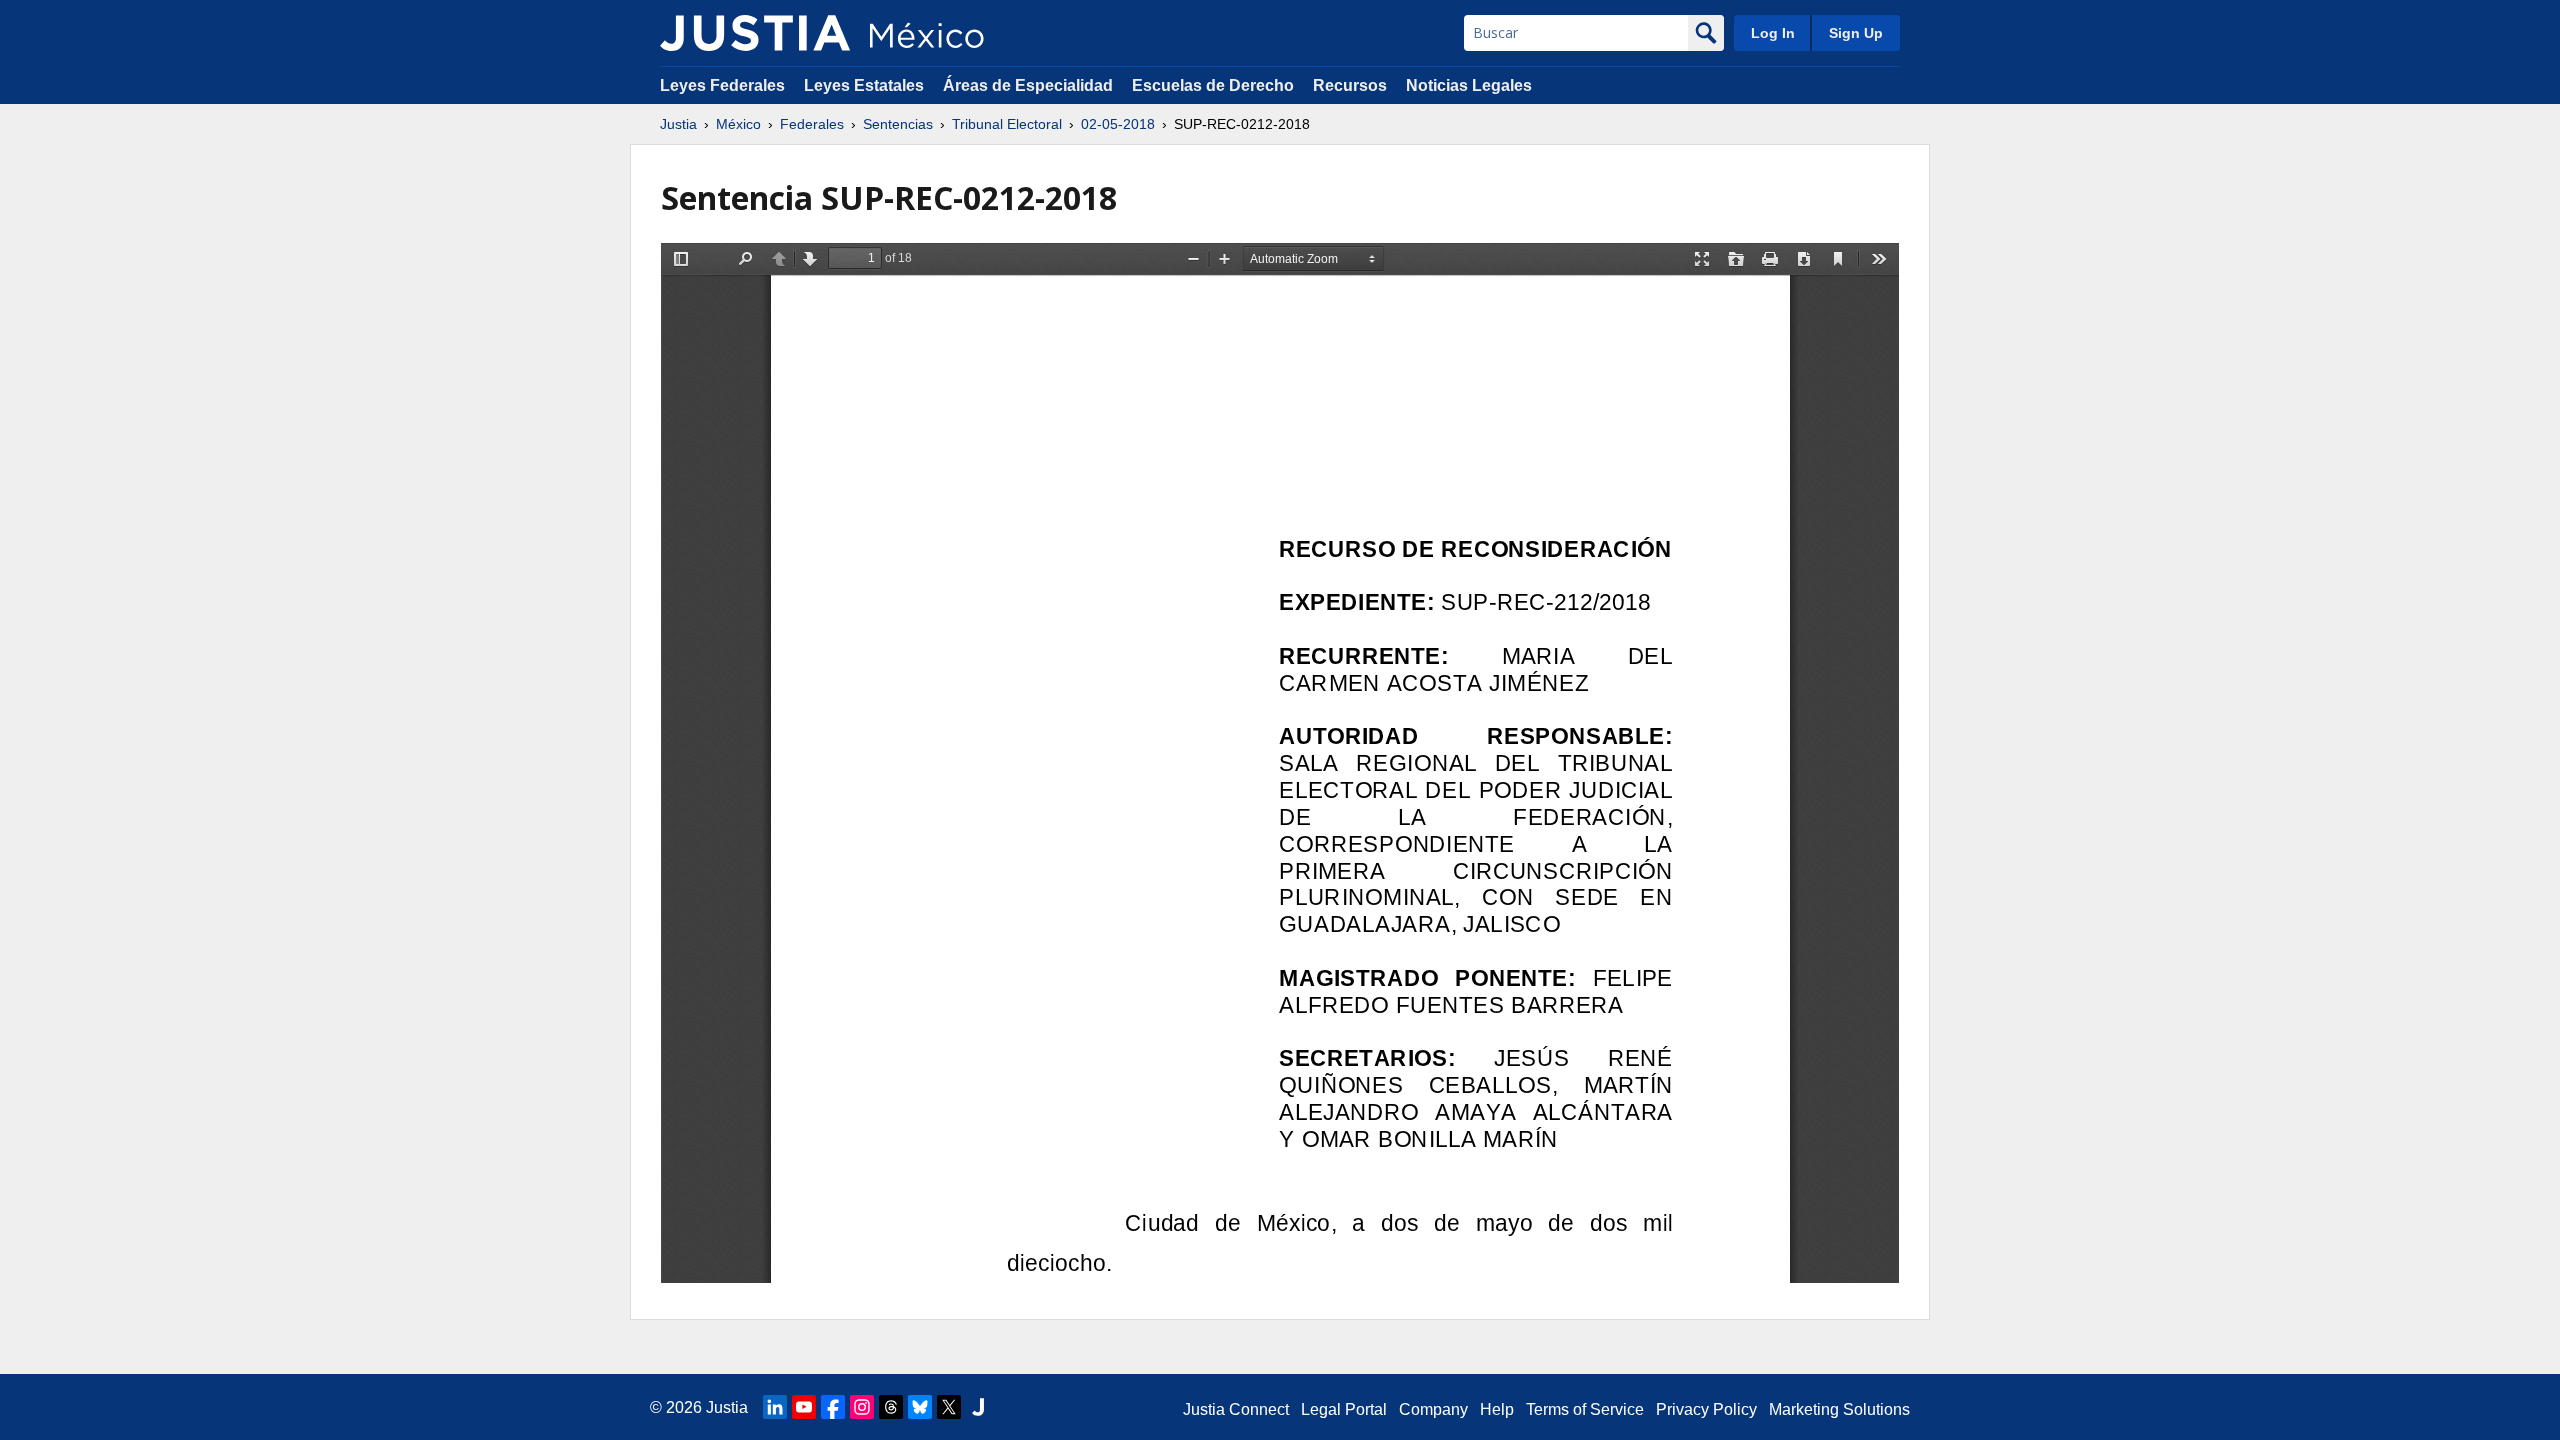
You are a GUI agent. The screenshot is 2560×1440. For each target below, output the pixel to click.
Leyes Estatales (864, 85)
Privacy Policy (1706, 1409)
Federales (812, 124)
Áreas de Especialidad (1028, 85)
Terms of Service (1585, 1409)
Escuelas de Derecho (1213, 85)
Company (1433, 1409)
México (738, 124)
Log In (1773, 33)
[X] (949, 1407)
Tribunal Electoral (1007, 124)
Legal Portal (1344, 1409)
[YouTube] (804, 1407)
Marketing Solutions (1839, 1409)
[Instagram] (862, 1407)
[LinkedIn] (775, 1407)
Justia (678, 124)
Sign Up (1856, 33)
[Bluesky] (920, 1407)
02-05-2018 (1118, 124)
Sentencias (898, 124)
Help (1497, 1409)
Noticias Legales (1469, 85)
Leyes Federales (722, 85)
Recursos (1350, 85)
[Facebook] (833, 1407)
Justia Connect (1236, 1409)
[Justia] (755, 33)
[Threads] (891, 1407)
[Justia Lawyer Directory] (978, 1407)
